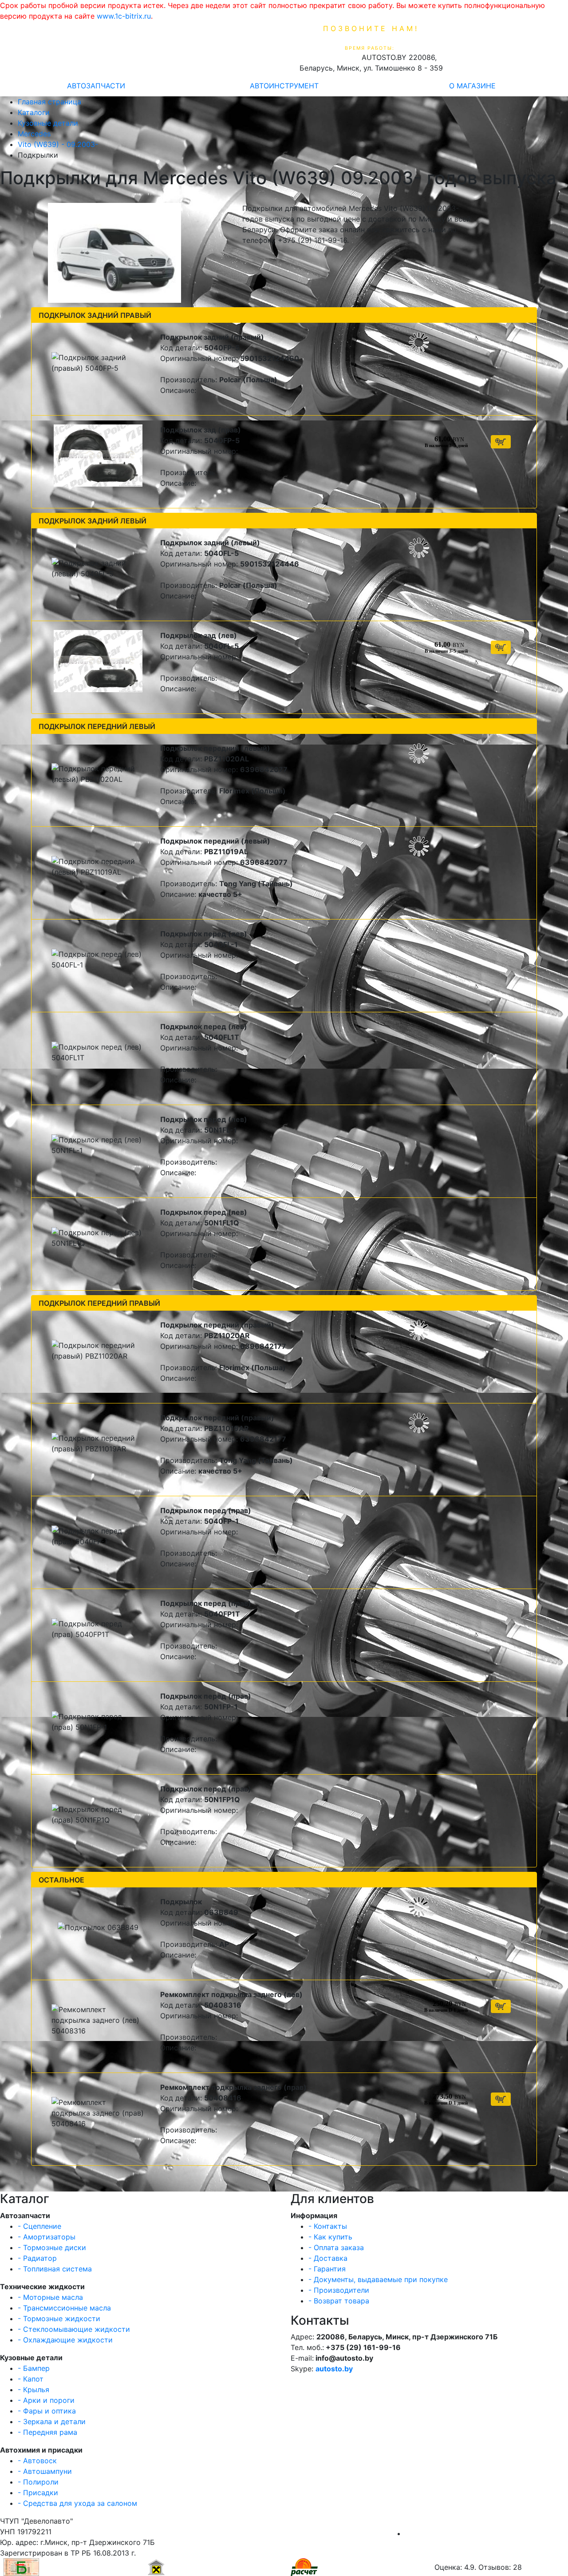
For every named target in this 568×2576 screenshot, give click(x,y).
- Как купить (330, 2237)
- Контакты (328, 2226)
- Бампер (34, 2368)
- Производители (339, 2290)
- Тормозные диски (52, 2247)
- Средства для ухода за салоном (77, 2503)
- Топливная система (55, 2269)
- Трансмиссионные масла (64, 2308)
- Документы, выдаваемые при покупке (378, 2279)
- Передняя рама (47, 2432)
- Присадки (38, 2493)
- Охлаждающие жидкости (65, 2340)
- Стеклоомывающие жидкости (74, 2329)
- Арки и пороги (46, 2400)
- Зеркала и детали (52, 2421)
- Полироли (38, 2482)
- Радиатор (37, 2258)
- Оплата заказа (336, 2247)
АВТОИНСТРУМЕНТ (284, 86)
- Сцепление (39, 2226)
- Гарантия (327, 2269)
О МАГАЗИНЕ (472, 86)
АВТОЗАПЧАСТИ (96, 86)
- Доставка (328, 2258)
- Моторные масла (50, 2297)
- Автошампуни (45, 2471)
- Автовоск (37, 2461)
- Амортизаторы (47, 2237)
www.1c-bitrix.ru (124, 16)
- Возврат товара (339, 2301)
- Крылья (34, 2390)
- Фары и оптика (47, 2411)
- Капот (31, 2379)
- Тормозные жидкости (59, 2318)
